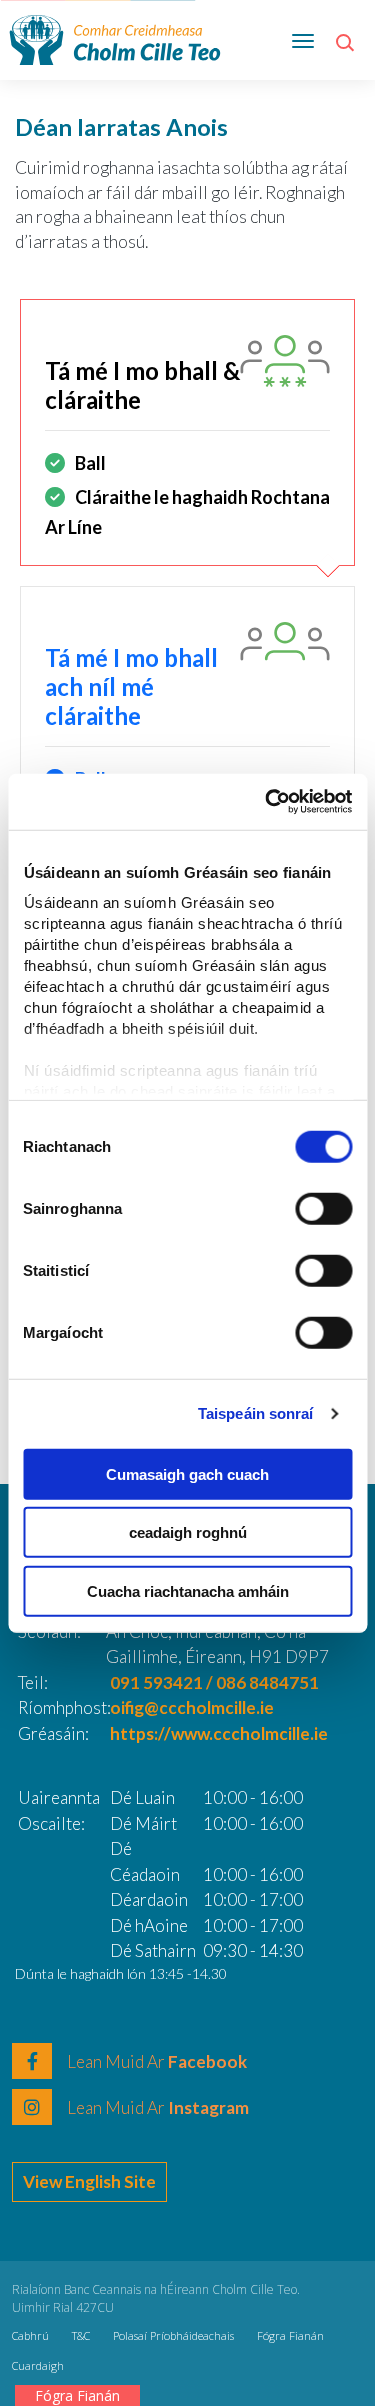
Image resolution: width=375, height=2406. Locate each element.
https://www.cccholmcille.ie (219, 1733)
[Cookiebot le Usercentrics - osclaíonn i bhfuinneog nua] (267, 802)
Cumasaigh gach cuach (187, 1473)
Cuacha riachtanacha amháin (188, 1590)
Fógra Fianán (290, 2335)
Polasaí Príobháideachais (173, 2335)
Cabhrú (30, 2335)
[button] (347, 50)
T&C (81, 2335)
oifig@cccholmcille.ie (192, 1707)
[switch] (323, 1208)
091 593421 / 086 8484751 (214, 1682)
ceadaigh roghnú (188, 1532)
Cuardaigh (38, 2365)
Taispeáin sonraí (256, 1413)
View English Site (89, 2181)
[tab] (187, 432)
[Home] (115, 37)
